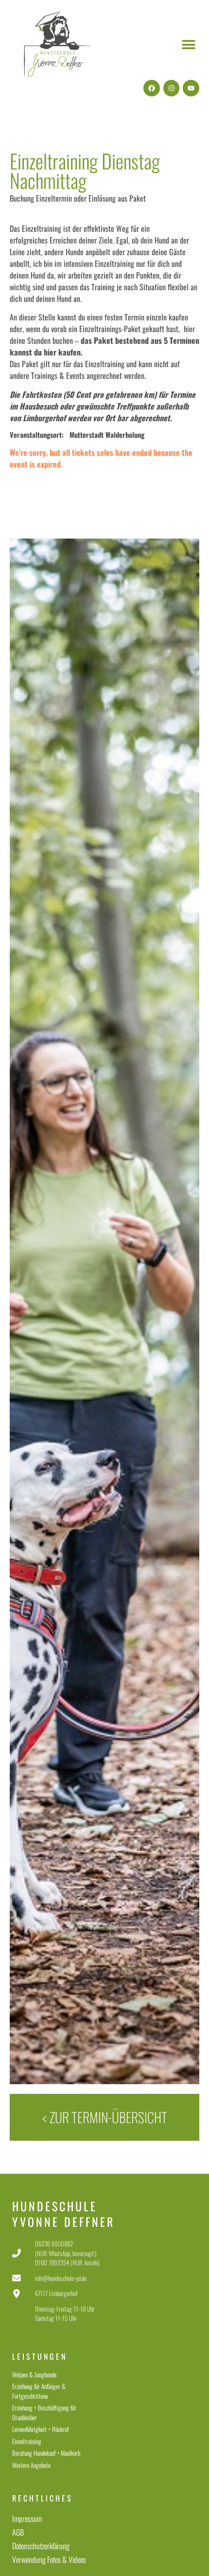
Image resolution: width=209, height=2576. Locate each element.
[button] (188, 45)
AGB (18, 2532)
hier (50, 352)
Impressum (27, 2519)
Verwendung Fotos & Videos (49, 2559)
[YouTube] (191, 88)
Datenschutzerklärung (41, 2546)
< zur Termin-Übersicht (105, 2117)
